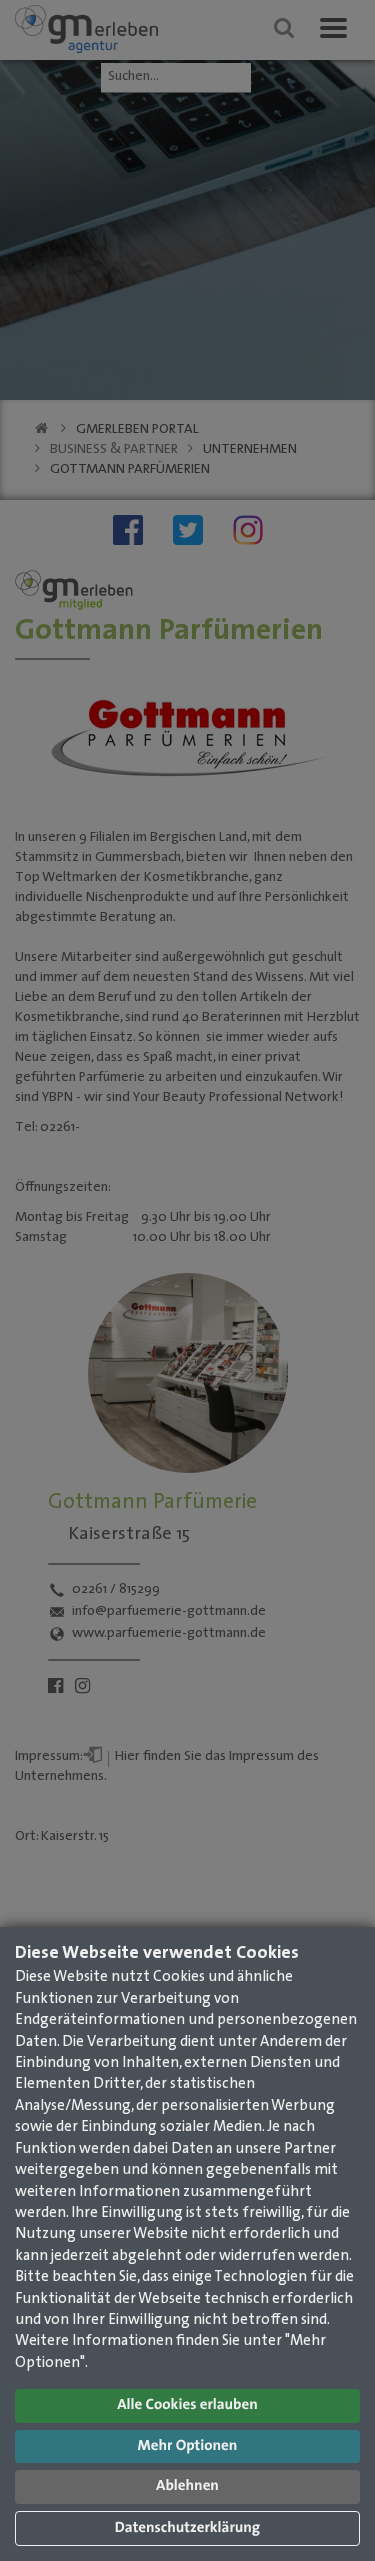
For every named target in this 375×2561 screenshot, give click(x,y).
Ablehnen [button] (187, 2486)
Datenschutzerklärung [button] (187, 2528)
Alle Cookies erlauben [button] (187, 2405)
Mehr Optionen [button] (188, 2446)
